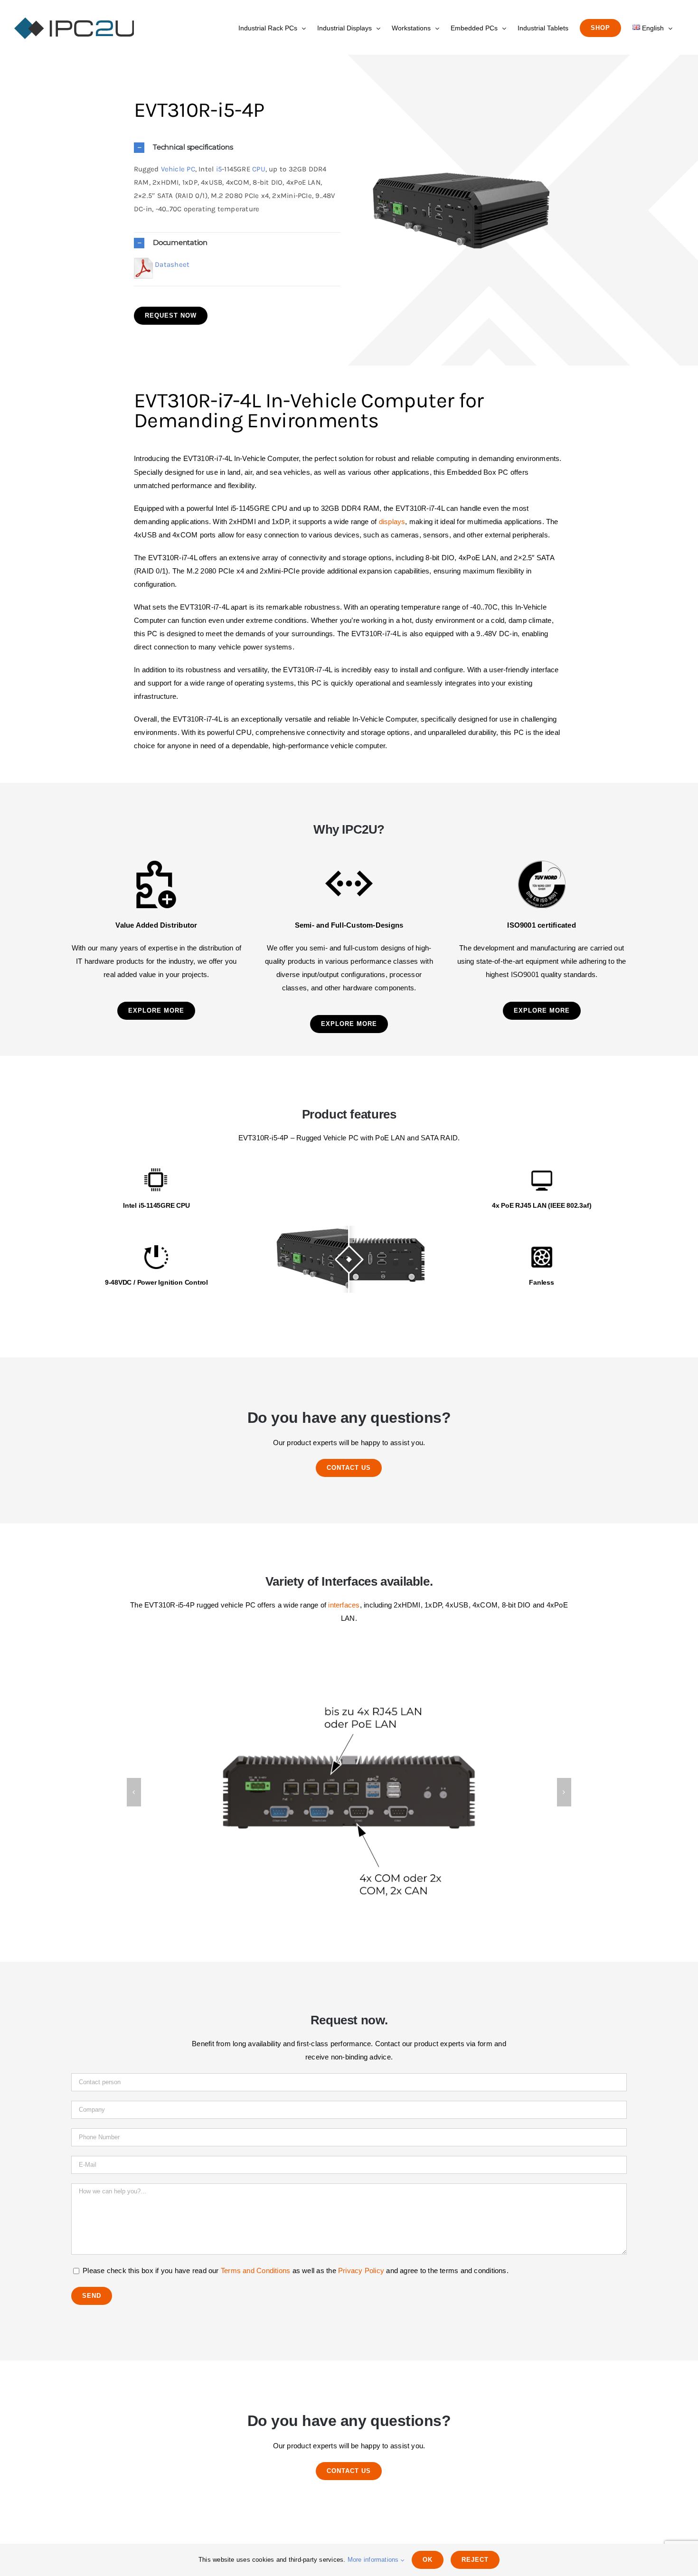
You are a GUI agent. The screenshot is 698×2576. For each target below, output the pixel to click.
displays (392, 522)
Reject (475, 2560)
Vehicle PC (178, 169)
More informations (374, 2560)
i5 (219, 169)
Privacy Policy (361, 2270)
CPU (259, 169)
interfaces (344, 1605)
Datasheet (172, 264)
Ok (428, 2560)
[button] (237, 147)
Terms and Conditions (256, 2270)
